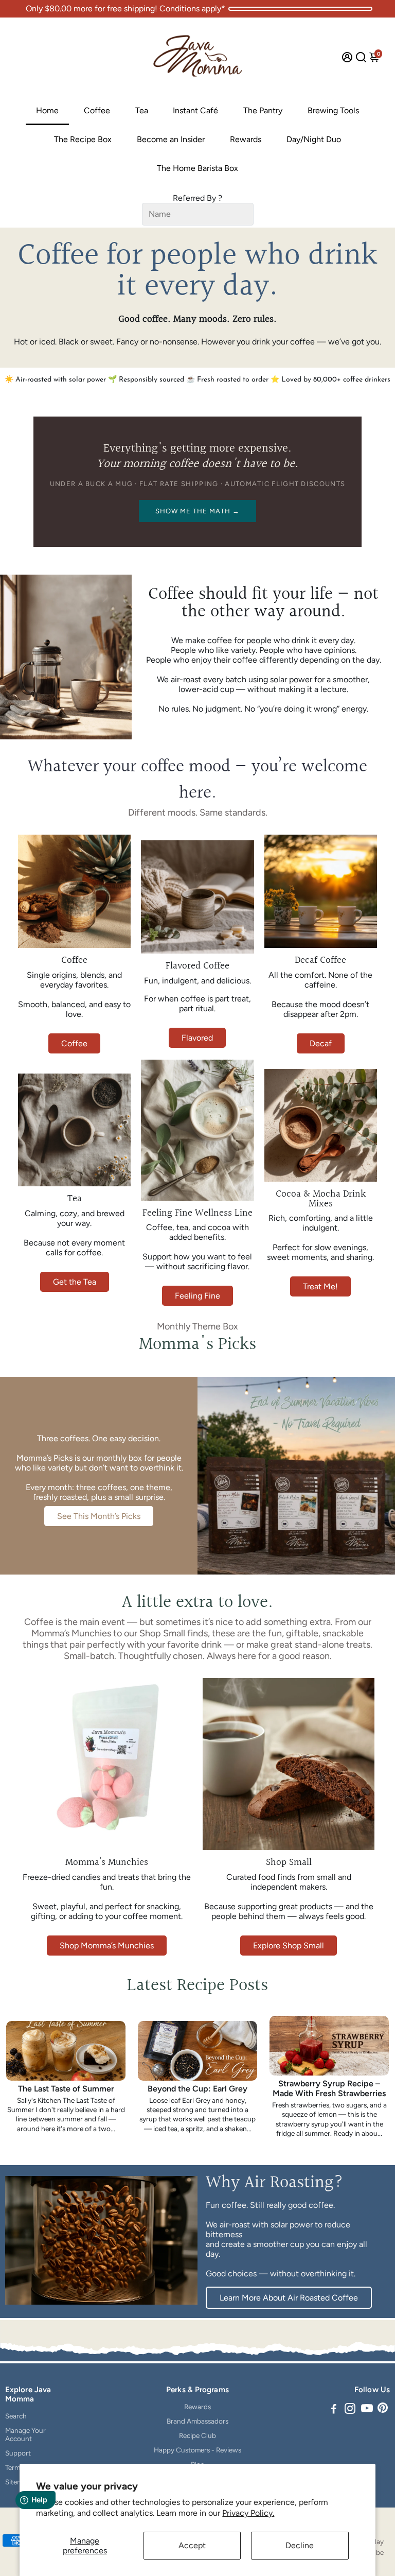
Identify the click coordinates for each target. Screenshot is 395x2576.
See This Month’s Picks (99, 1516)
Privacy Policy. (248, 2513)
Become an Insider (171, 139)
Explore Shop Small (289, 1946)
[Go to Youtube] (367, 2410)
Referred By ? (197, 198)
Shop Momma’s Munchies (107, 1946)
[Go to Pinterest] (383, 2410)
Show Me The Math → (198, 511)
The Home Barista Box (197, 168)
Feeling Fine (197, 1296)
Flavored (197, 1038)
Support (18, 2453)
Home (47, 110)
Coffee (97, 110)
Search (16, 2416)
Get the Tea (75, 1282)
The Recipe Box (83, 139)
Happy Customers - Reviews (197, 2450)
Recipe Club (197, 2435)
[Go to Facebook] (334, 2410)
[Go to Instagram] (350, 2410)
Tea (142, 110)
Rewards (246, 139)
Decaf (321, 1043)
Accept (192, 2545)
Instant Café (195, 110)
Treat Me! (320, 1286)
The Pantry (263, 110)
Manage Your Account (25, 2434)
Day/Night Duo (314, 139)
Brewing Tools (333, 110)
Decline (300, 2545)
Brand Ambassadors (197, 2421)
